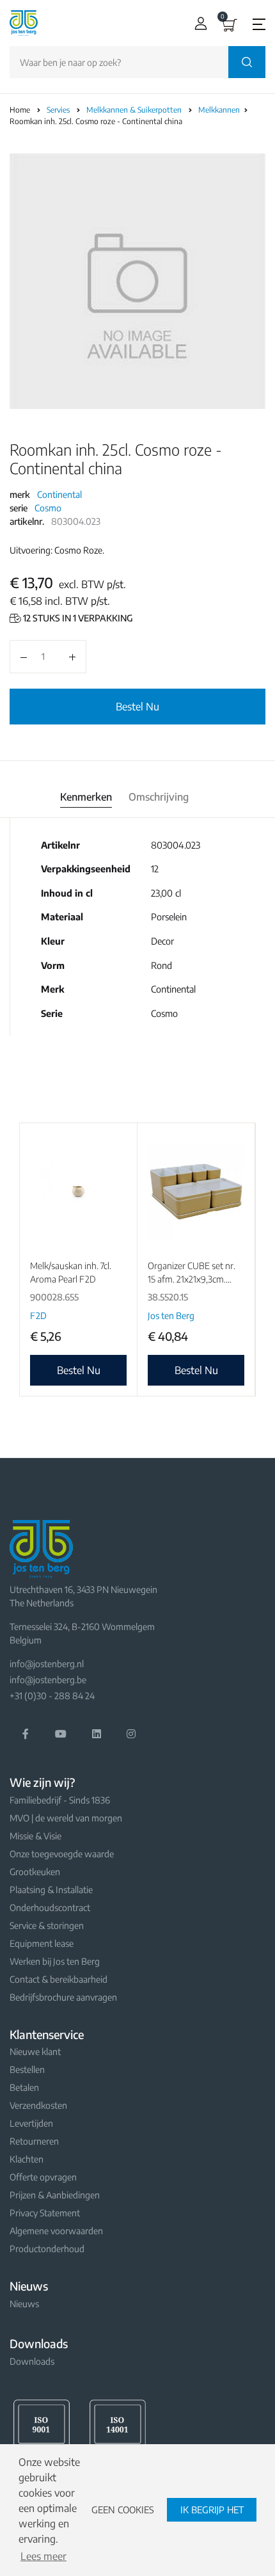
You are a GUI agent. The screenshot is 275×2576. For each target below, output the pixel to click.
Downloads (32, 2361)
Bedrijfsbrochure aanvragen (63, 1997)
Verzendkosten (38, 2105)
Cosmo (48, 508)
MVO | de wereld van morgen (66, 1818)
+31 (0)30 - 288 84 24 (52, 1696)
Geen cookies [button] (123, 2509)
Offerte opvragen (43, 2177)
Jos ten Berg (171, 1316)
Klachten (27, 2159)
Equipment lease (42, 1943)
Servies (59, 110)
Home (20, 110)
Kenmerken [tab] (86, 797)
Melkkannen (220, 110)
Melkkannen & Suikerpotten (135, 110)
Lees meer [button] (43, 2556)
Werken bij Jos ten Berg (55, 1961)
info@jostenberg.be (48, 1680)
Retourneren (34, 2141)
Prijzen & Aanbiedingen (55, 2195)
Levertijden (31, 2123)
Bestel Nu (137, 707)
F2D (38, 1316)
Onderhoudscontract (50, 1908)
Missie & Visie (35, 1836)
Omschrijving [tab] (159, 797)
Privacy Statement (45, 2213)
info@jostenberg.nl (47, 1664)
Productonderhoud (47, 2249)
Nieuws (24, 2304)
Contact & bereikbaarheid (59, 1979)
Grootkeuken (35, 1872)
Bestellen (27, 2069)
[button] (198, 23)
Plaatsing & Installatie (51, 1890)
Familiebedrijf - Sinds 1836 (60, 1800)
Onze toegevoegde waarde (62, 1854)
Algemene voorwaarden (56, 2231)
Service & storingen (47, 1925)
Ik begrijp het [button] (212, 2509)
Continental (59, 494)
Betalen (24, 2087)
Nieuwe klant (35, 2052)
